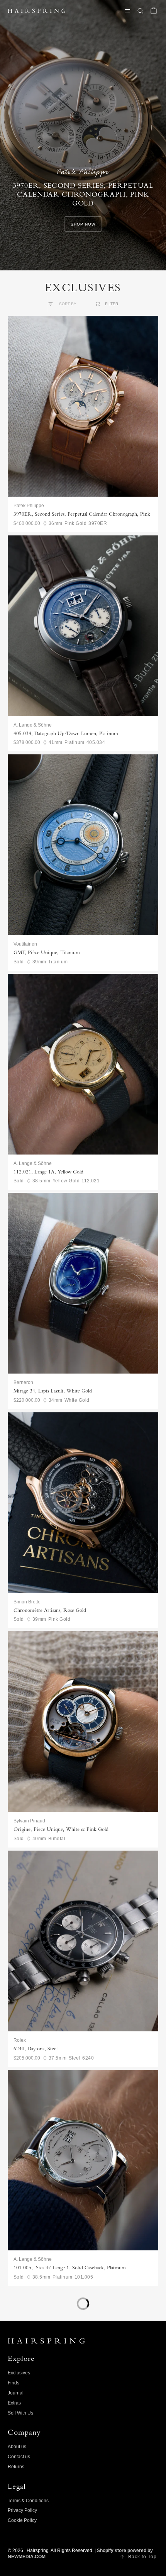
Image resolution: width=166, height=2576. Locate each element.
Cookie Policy (22, 2520)
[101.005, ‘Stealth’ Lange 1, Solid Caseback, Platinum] (83, 2160)
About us (17, 2447)
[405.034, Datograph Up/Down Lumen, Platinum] (83, 626)
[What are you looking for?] (141, 11)
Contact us (19, 2457)
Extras (14, 2403)
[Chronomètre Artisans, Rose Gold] (83, 1503)
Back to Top (142, 2557)
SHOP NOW (83, 224)
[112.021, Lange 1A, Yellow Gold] (83, 1064)
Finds (14, 2383)
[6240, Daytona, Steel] (83, 1941)
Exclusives (19, 2373)
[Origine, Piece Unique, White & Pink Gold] (83, 1722)
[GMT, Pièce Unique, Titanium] (83, 845)
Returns (16, 2467)
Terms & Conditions (28, 2501)
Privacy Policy (22, 2510)
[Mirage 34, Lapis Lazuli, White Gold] (83, 1283)
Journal (16, 2393)
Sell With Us (20, 2413)
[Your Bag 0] (154, 11)
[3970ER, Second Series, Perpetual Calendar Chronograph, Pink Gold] (83, 406)
